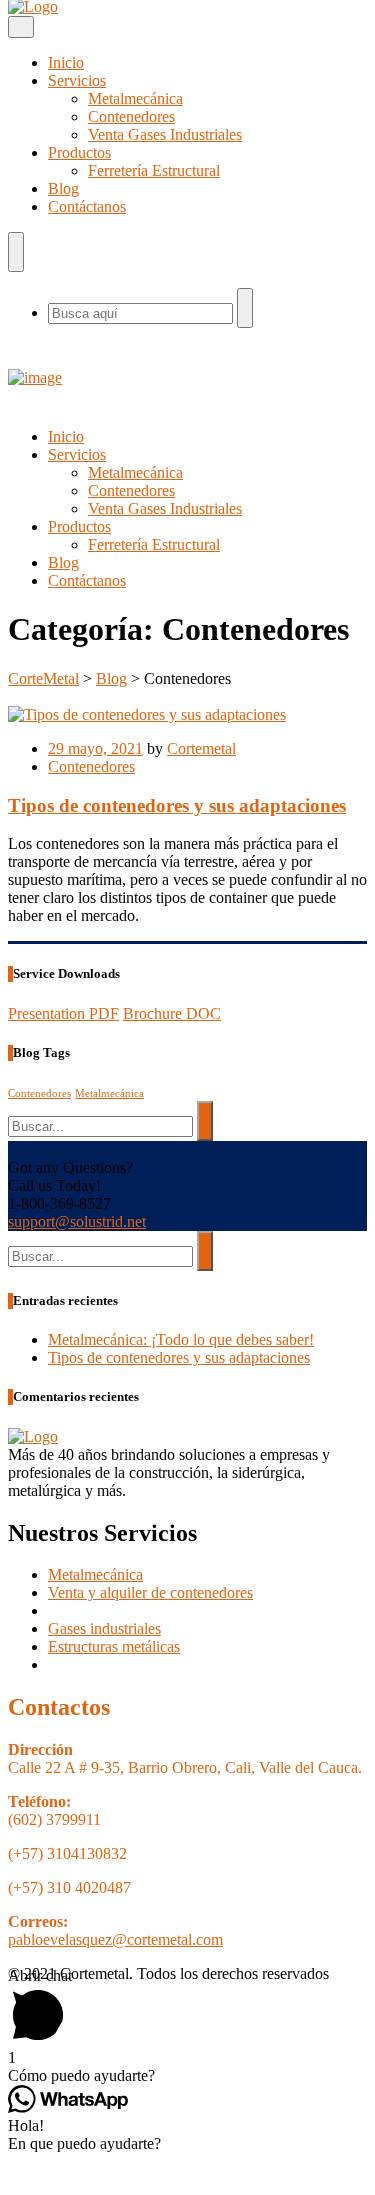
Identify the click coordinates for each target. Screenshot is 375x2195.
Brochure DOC (172, 1013)
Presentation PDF (63, 1013)
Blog (63, 188)
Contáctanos (87, 206)
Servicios (77, 80)
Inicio (66, 62)
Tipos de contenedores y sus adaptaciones (177, 805)
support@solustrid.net (77, 1221)
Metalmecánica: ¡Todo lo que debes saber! (181, 1339)
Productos (79, 152)
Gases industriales (104, 1628)
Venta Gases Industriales (165, 134)
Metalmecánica (135, 98)
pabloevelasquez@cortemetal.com (115, 1939)
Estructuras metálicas (114, 1646)
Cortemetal (201, 748)
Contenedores (131, 116)
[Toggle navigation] (21, 27)
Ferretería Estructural (154, 170)
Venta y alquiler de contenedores (150, 1592)
